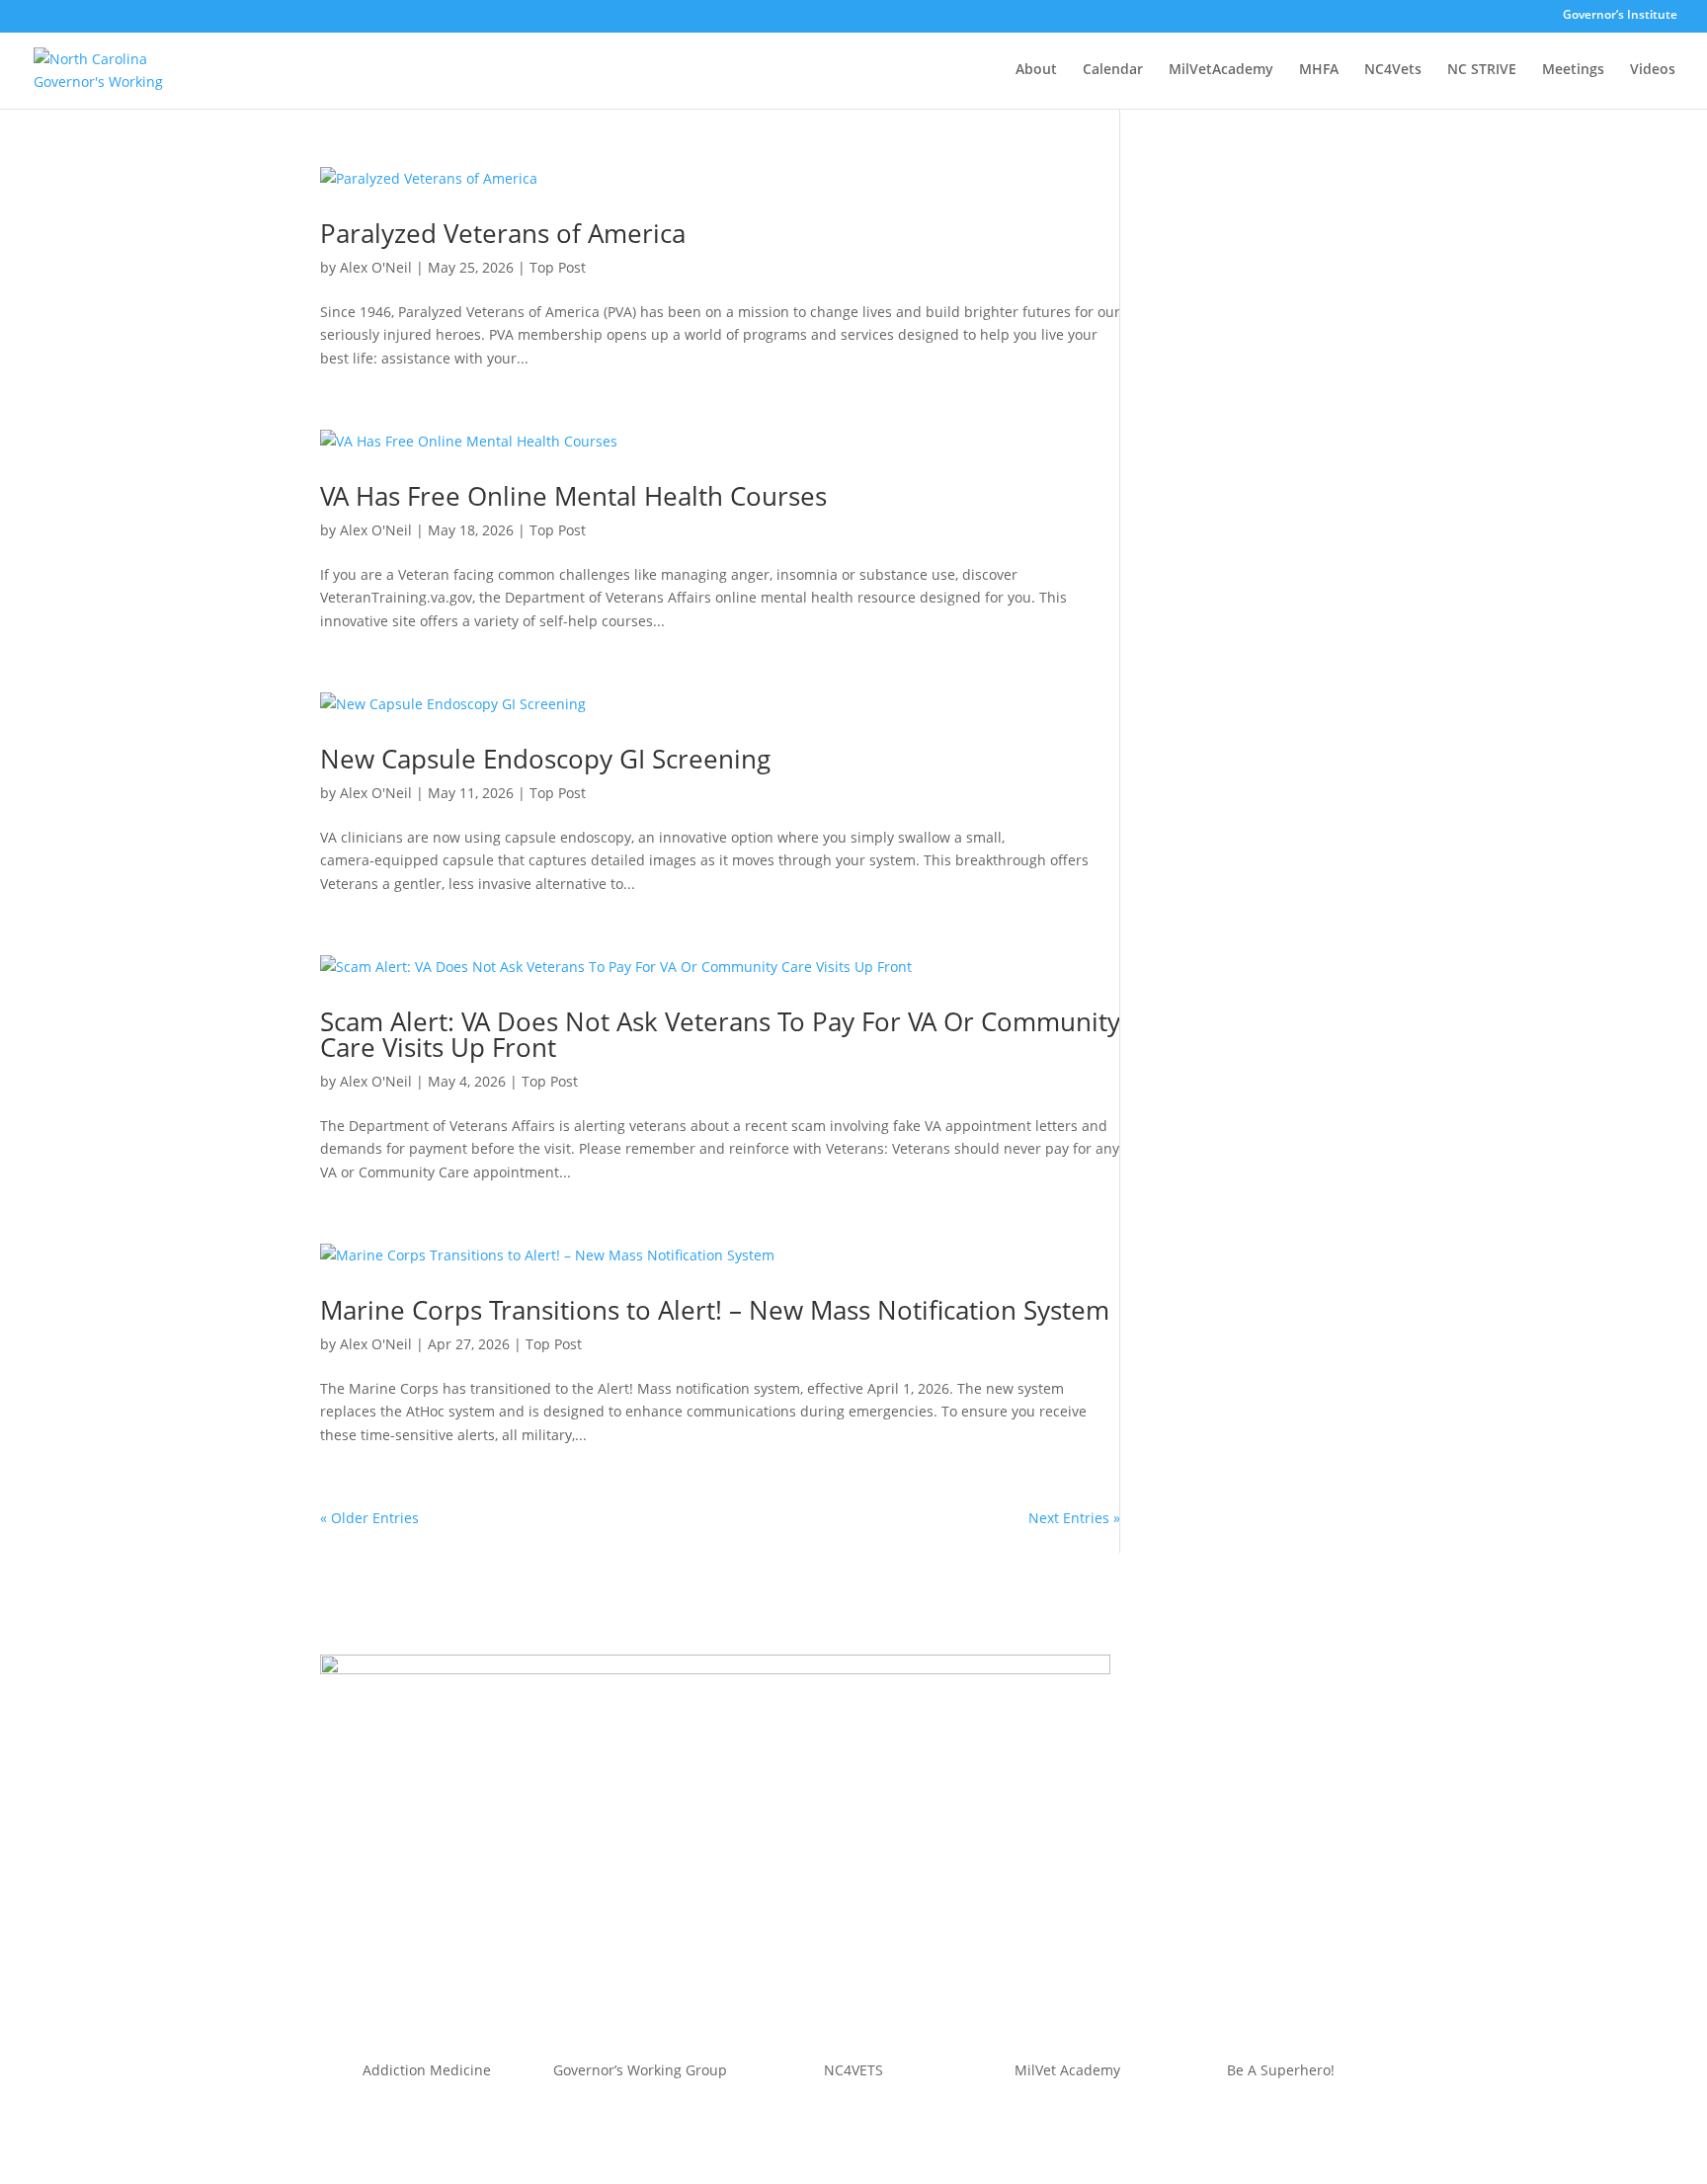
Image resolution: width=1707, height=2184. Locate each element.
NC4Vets (1393, 70)
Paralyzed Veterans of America (503, 233)
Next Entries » (1074, 1518)
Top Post (558, 267)
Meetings (1573, 70)
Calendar (1113, 70)
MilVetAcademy (1221, 70)
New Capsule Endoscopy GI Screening (545, 759)
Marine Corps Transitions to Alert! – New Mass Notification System (715, 1310)
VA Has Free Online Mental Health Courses (573, 496)
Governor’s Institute (1620, 16)
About (1036, 70)
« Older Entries (369, 1518)
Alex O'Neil (376, 267)
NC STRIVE (1482, 70)
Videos (1653, 70)
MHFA (1319, 70)
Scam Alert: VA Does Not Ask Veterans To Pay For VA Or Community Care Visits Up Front (720, 1034)
